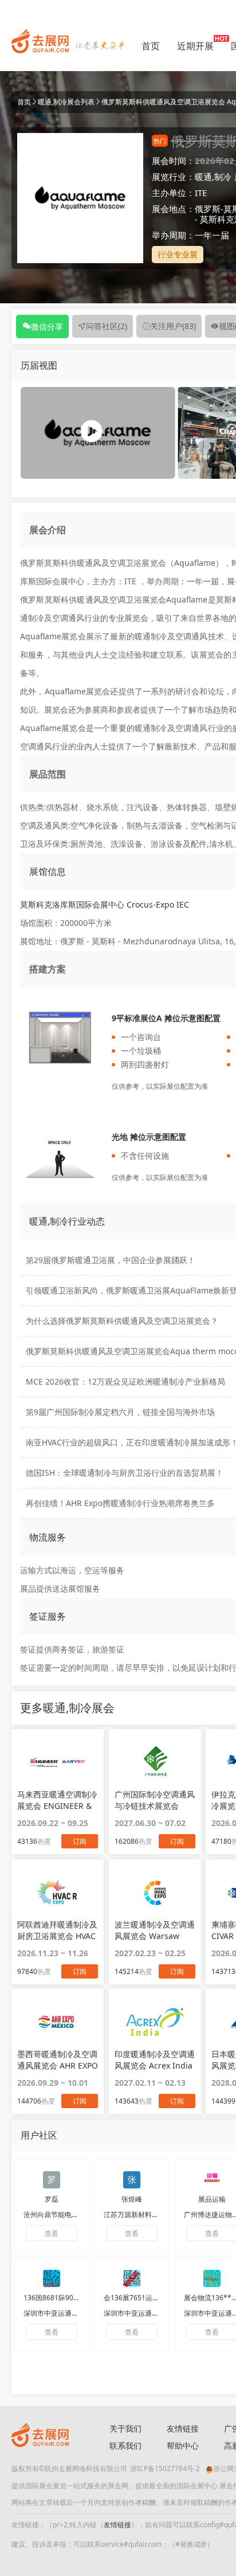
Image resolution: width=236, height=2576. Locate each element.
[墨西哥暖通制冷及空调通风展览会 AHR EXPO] (58, 2022)
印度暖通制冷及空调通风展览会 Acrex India (155, 2060)
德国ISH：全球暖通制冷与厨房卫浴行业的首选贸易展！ (125, 1473)
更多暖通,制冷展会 (67, 1708)
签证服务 (48, 1616)
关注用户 (173, 326)
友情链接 (183, 2428)
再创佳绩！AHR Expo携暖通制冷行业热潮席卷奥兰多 (120, 1503)
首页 (151, 46)
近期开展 (195, 46)
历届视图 (39, 365)
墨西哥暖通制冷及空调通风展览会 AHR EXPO (58, 2060)
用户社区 (39, 2135)
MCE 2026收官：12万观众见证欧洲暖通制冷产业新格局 (125, 1381)
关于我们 (125, 2428)
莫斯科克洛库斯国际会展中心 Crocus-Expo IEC (105, 904)
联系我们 (125, 2446)
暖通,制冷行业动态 (67, 1221)
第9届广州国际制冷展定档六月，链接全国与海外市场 (120, 1412)
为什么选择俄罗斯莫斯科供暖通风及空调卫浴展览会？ (122, 1321)
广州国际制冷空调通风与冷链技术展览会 (155, 1800)
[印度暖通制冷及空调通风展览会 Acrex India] (155, 2022)
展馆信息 (48, 871)
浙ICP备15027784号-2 (165, 2468)
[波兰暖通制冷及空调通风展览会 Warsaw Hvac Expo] (155, 1892)
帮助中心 (183, 2446)
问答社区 (107, 326)
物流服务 (48, 1537)
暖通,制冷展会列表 (66, 102)
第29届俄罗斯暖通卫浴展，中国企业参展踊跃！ (111, 1260)
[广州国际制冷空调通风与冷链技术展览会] (155, 1762)
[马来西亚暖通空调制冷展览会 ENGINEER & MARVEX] (58, 1762)
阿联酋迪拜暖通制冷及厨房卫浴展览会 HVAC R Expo (57, 1930)
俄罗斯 (208, 209)
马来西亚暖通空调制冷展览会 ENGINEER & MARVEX (57, 1800)
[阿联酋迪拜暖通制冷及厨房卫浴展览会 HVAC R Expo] (58, 1892)
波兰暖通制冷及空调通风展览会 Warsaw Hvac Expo (155, 1930)
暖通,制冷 (213, 177)
